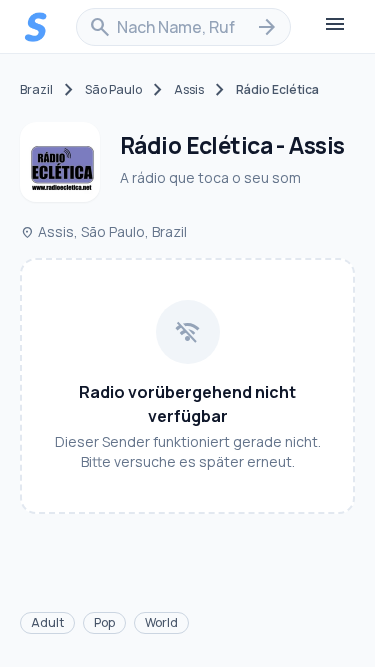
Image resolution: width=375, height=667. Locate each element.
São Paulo (113, 90)
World (161, 622)
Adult (47, 622)
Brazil (36, 90)
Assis (189, 90)
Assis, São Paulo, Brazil (103, 231)
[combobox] (183, 27)
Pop (104, 622)
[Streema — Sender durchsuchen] (36, 27)
